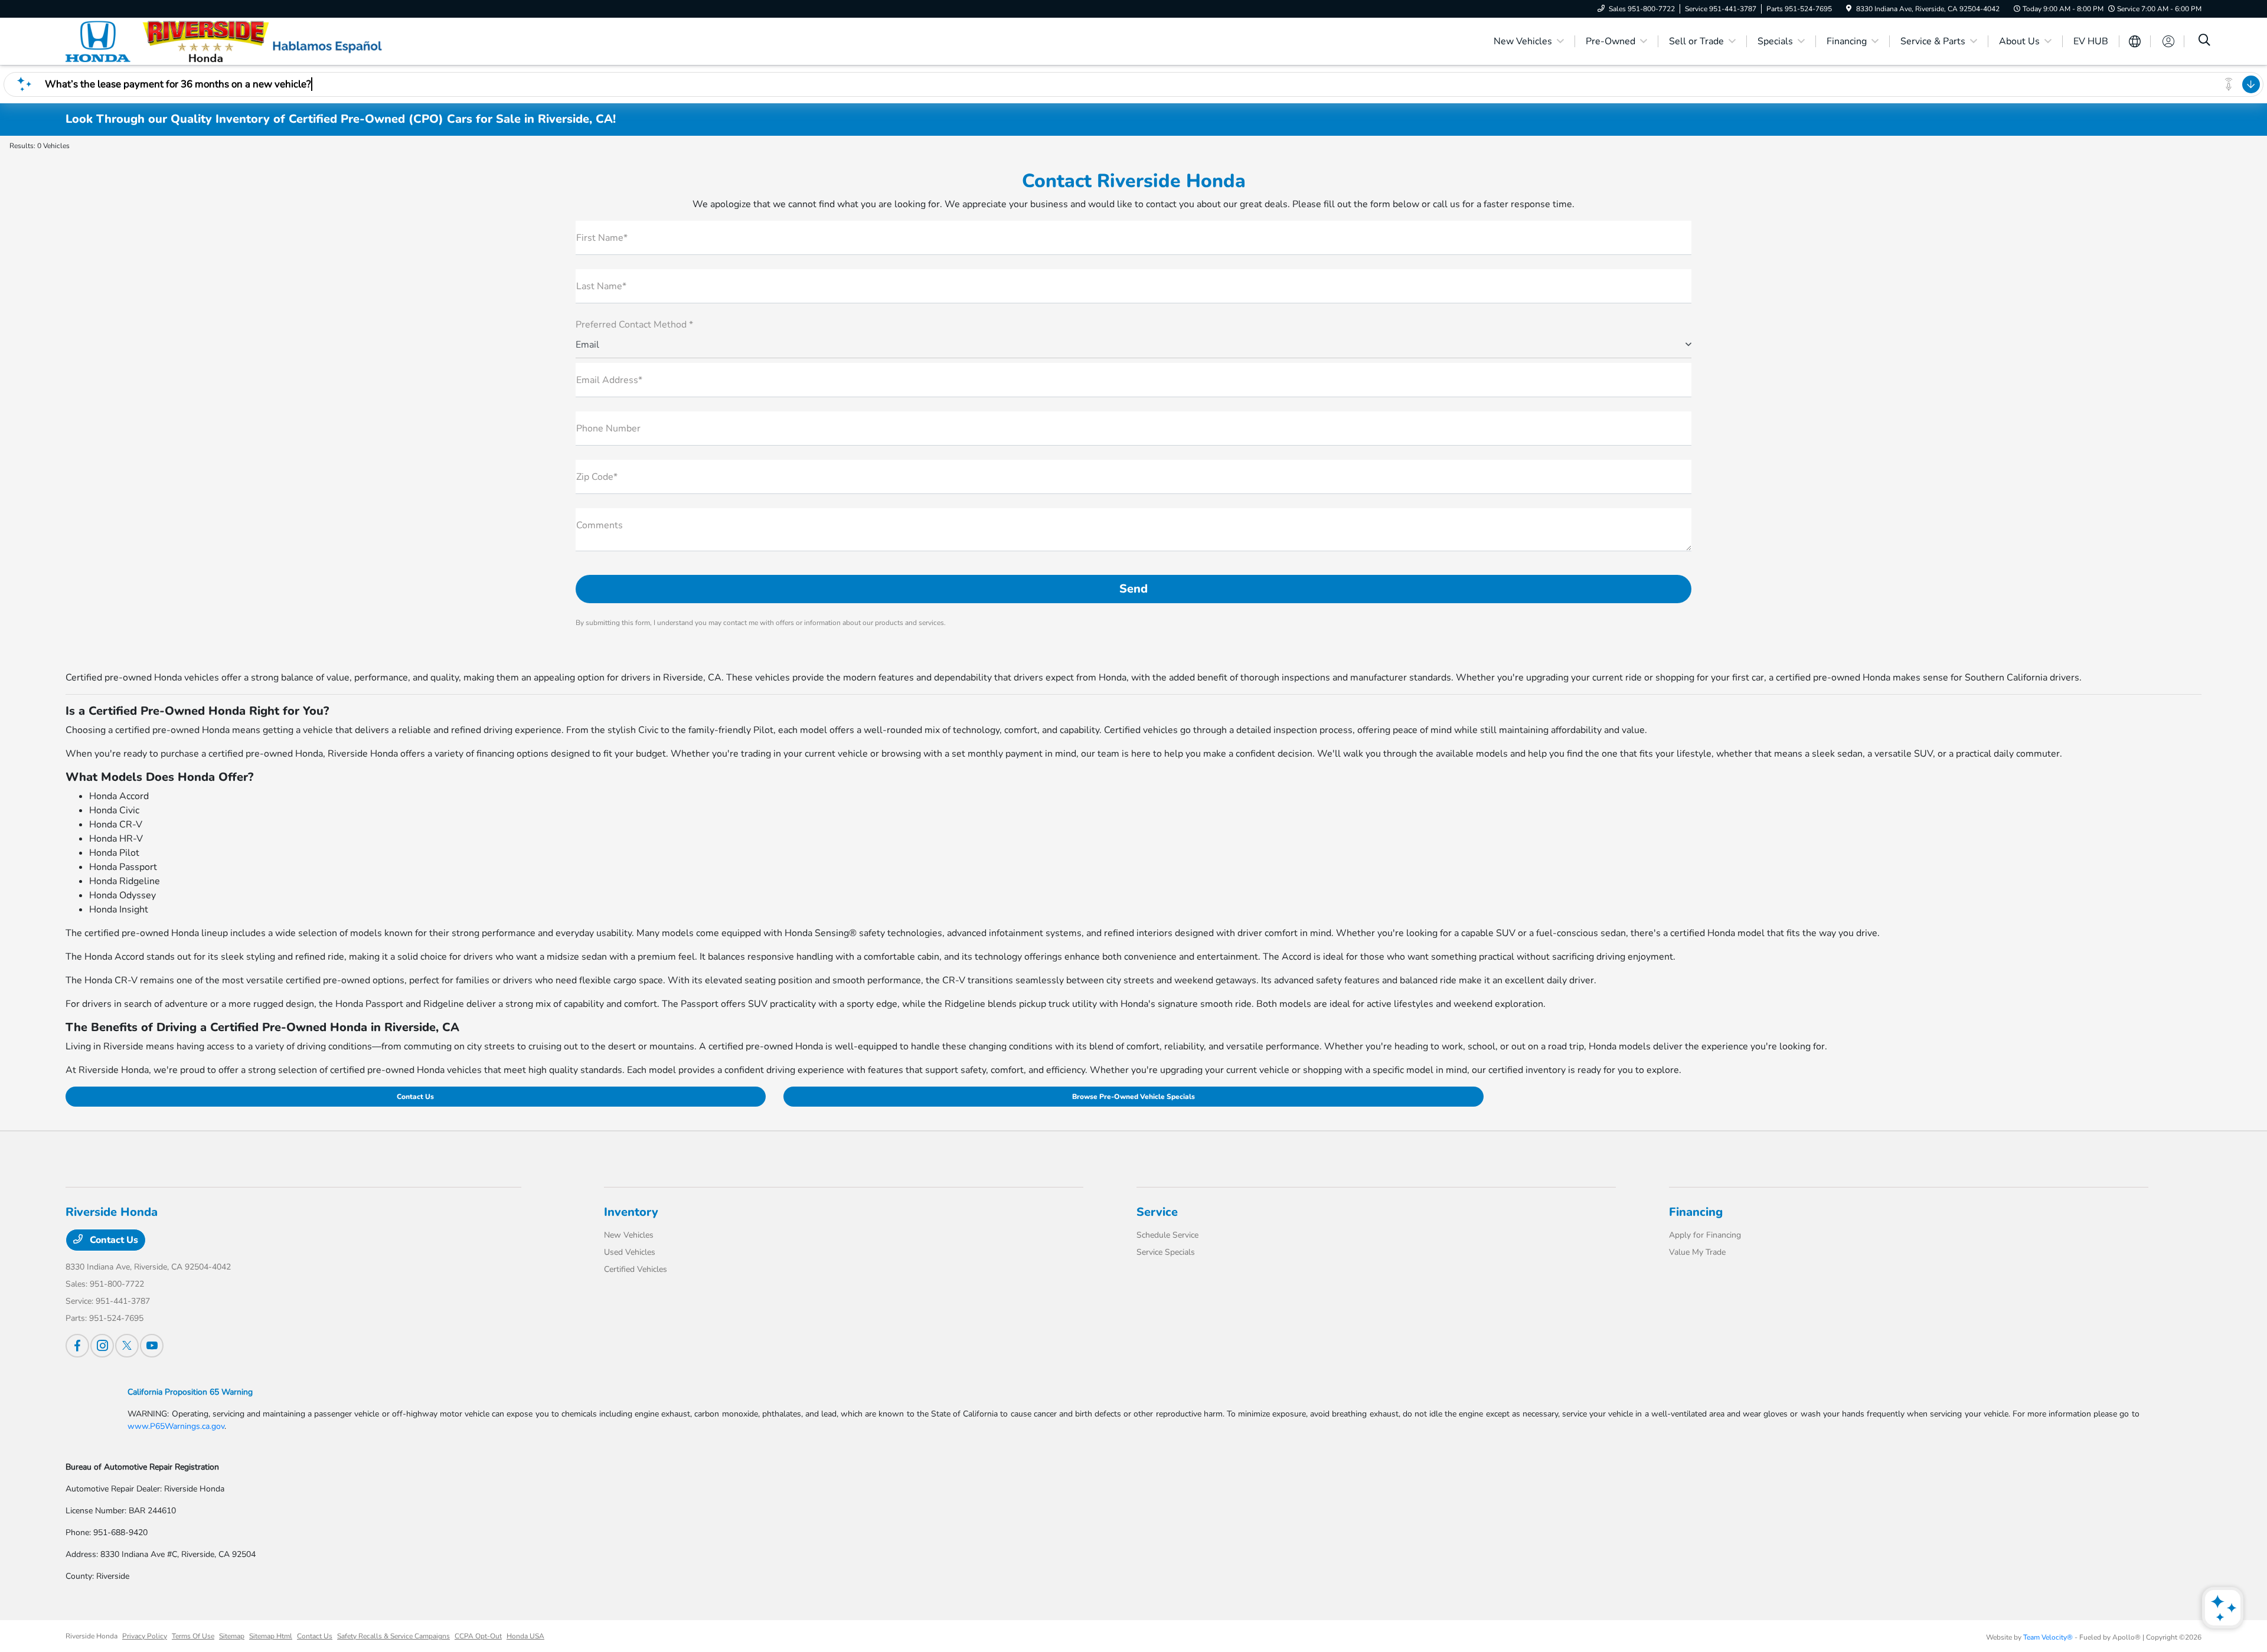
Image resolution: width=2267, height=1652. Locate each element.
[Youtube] (152, 1346)
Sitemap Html (271, 1636)
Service (1157, 1212)
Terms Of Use (193, 1636)
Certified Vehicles (636, 1269)
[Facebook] (77, 1346)
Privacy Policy (145, 1636)
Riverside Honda (92, 1636)
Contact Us (415, 1097)
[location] (1849, 9)
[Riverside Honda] (167, 41)
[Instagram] (102, 1346)
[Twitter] (127, 1346)
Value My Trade (1697, 1252)
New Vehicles (629, 1235)
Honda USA (525, 1636)
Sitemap (232, 1636)
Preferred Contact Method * (634, 325)
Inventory (631, 1212)
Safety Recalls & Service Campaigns (393, 1636)
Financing (1696, 1212)
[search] (2204, 41)
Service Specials (1166, 1252)
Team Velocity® (2048, 1637)
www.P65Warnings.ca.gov (176, 1426)
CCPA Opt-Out (478, 1636)
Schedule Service (1167, 1235)
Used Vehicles (630, 1252)
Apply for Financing (1705, 1235)
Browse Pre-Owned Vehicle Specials (1133, 1097)
